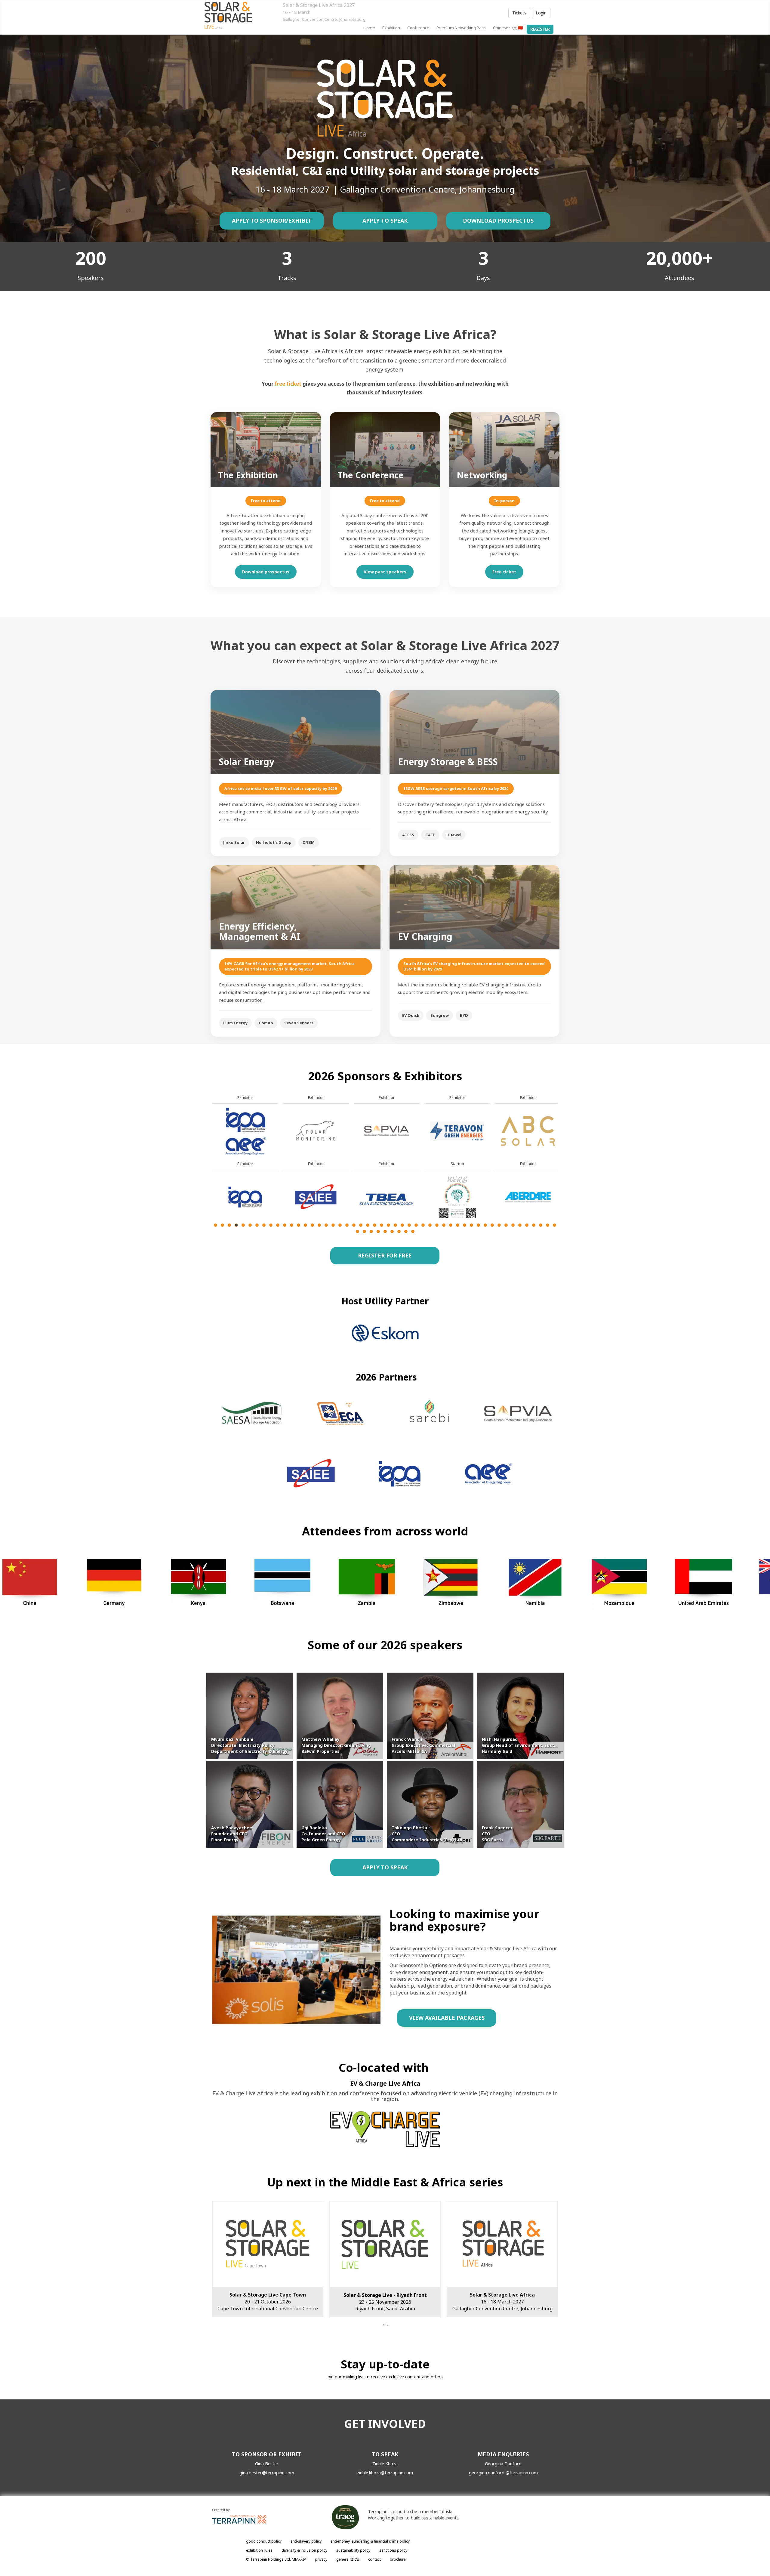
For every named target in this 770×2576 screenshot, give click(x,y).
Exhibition (391, 28)
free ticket (288, 384)
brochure (398, 2559)
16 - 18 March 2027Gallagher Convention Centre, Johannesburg (385, 2302)
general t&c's (348, 2559)
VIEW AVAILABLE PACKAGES (447, 2018)
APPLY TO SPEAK (385, 221)
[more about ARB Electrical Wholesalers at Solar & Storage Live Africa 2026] (457, 1197)
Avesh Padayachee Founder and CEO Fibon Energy (232, 1834)
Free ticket (504, 572)
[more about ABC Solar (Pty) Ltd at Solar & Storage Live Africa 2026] (245, 1130)
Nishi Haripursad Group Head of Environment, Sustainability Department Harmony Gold (542, 1745)
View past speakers (385, 572)
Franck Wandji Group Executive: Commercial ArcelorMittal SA (423, 1745)
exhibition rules (259, 2550)
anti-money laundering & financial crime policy (370, 2541)
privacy (321, 2559)
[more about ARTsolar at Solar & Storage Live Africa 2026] (528, 1197)
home (369, 28)
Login (541, 13)
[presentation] (383, 2325)
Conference (418, 28)
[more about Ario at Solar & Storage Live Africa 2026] (528, 1130)
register (540, 29)
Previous (212, 1178)
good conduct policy (264, 2541)
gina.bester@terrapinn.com (267, 2473)
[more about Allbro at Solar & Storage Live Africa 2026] (457, 1130)
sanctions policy (393, 2550)
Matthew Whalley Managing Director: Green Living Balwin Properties (336, 1745)
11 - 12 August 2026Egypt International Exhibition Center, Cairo (502, 2302)
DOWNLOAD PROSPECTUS (498, 221)
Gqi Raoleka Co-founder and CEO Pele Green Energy (323, 1834)
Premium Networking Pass (461, 28)
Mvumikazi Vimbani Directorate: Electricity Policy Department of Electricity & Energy (249, 1745)
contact (374, 2559)
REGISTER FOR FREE (385, 1255)
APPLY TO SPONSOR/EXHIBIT (272, 221)
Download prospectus (266, 572)
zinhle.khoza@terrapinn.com (385, 2473)
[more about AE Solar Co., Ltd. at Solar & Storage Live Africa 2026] (387, 1197)
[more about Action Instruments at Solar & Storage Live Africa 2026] (387, 1130)
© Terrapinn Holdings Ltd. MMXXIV (276, 2559)
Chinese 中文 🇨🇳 (508, 28)
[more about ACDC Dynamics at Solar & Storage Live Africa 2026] (316, 1130)
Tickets (519, 13)
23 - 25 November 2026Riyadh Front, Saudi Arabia (268, 2302)
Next (559, 1178)
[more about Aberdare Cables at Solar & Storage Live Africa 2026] (245, 1197)
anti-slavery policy (306, 2541)
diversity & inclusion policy (304, 2550)
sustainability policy (353, 2550)
